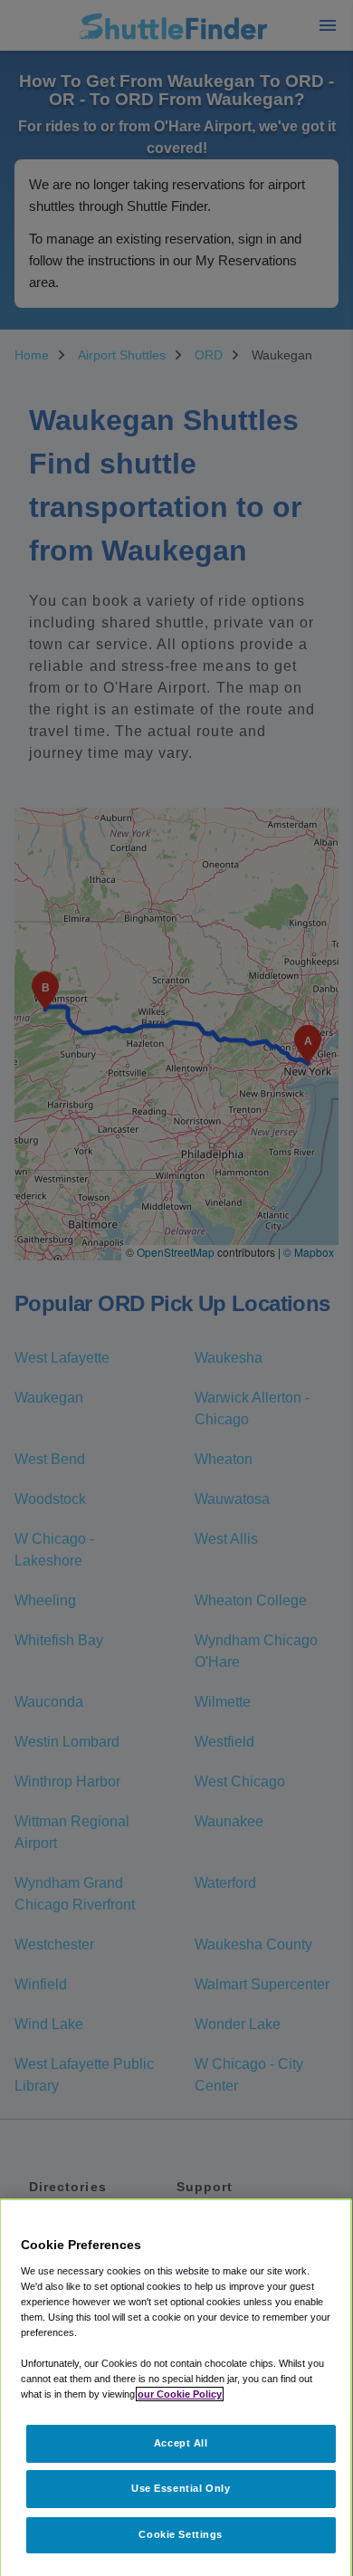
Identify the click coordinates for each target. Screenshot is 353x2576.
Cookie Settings (181, 2534)
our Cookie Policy (180, 2394)
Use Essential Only (181, 2488)
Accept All (181, 2443)
